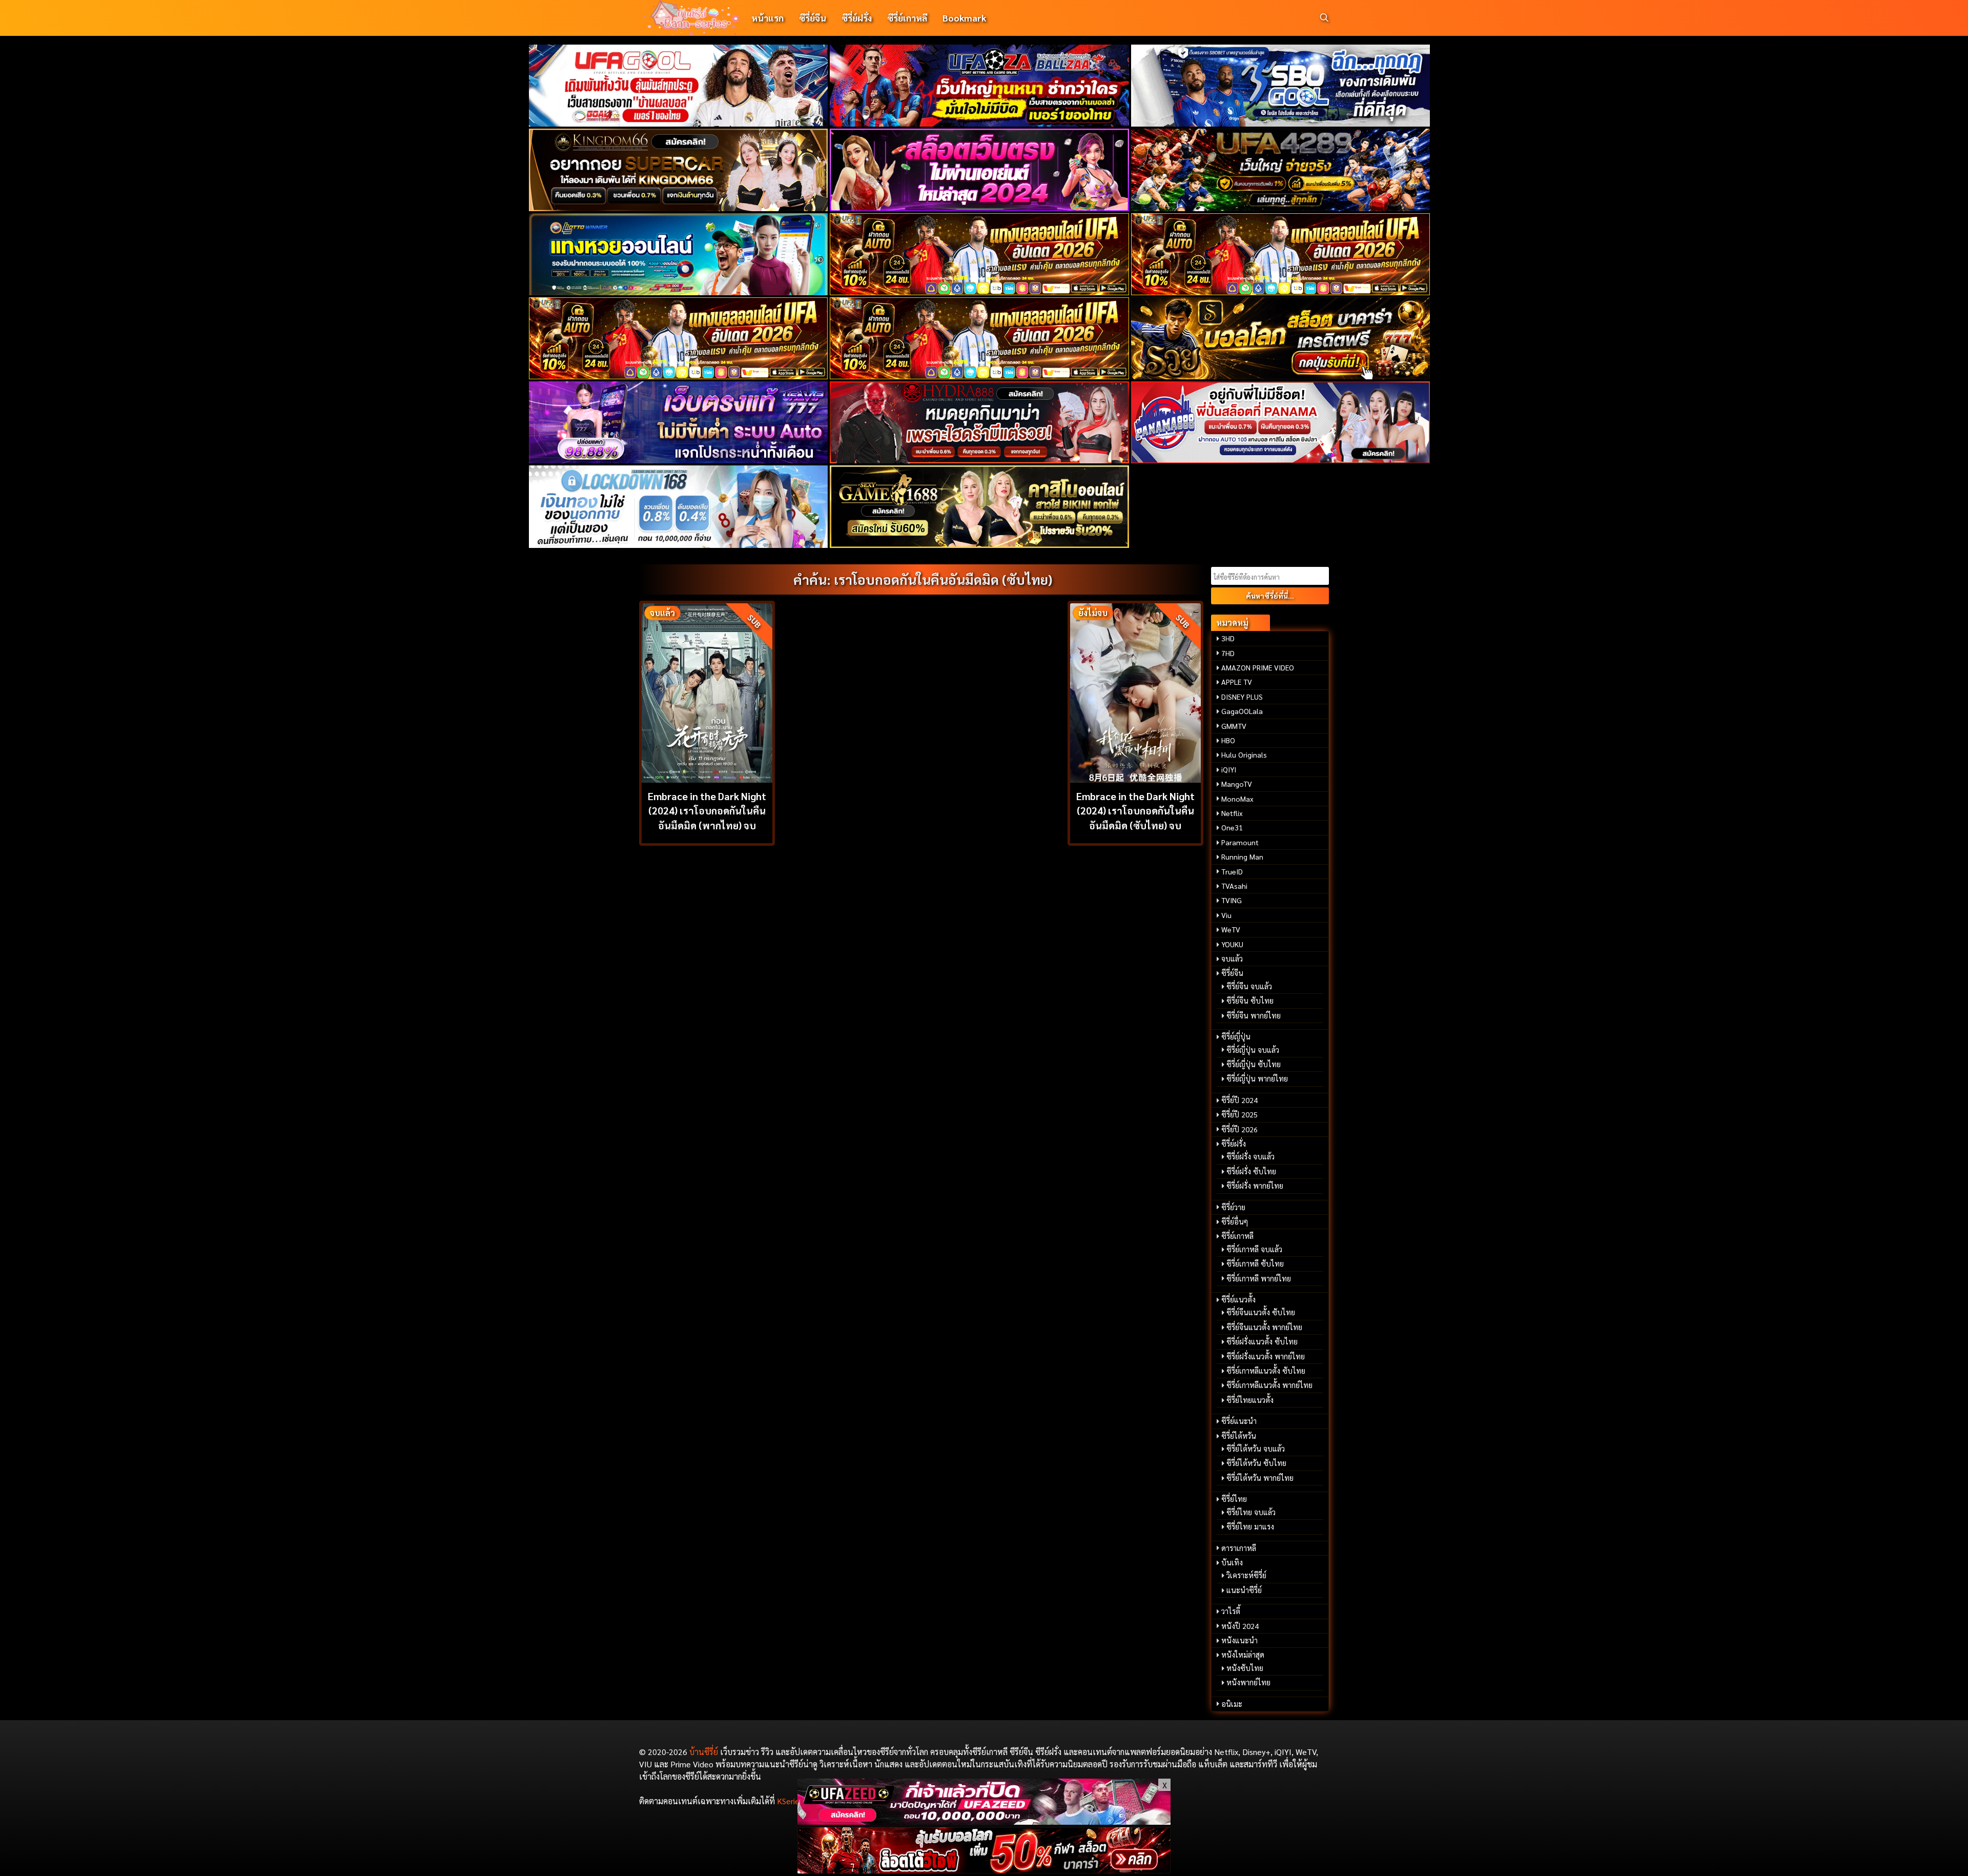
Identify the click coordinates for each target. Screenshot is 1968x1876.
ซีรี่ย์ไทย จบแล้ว (1251, 1512)
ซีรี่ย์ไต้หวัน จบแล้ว (1256, 1449)
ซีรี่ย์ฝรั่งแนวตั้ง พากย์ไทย (1266, 1356)
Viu (1226, 915)
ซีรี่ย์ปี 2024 (1239, 1100)
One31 (1232, 827)
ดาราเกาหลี (1239, 1548)
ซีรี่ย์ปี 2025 (1239, 1114)
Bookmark (964, 18)
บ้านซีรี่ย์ (704, 1752)
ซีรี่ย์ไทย (1234, 1499)
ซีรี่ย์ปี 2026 (1239, 1129)
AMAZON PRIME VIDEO (1258, 667)
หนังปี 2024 (1240, 1626)
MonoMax (1237, 799)
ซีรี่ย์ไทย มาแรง (1250, 1526)
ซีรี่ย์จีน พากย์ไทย (1254, 1015)
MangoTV (1237, 784)
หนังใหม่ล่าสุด (1243, 1655)
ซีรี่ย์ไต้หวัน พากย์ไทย (1260, 1478)
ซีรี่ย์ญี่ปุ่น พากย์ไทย (1257, 1078)
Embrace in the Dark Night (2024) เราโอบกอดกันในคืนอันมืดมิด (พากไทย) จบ (707, 811)
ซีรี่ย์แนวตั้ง (1238, 1299)
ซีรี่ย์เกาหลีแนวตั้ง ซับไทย (1266, 1371)
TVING (1232, 900)
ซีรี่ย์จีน (813, 18)
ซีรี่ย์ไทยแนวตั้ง (1250, 1400)
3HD (1228, 638)
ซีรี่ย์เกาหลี (907, 18)
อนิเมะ (1232, 1704)
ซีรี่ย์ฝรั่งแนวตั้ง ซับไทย (1262, 1341)
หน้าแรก (767, 18)
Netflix (1232, 813)
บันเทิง (1232, 1562)
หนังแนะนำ (1239, 1640)
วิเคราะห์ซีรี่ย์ (1246, 1575)
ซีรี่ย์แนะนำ (1239, 1421)
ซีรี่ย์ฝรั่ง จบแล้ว (1250, 1156)
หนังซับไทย (1245, 1668)
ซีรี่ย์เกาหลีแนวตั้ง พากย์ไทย (1269, 1385)
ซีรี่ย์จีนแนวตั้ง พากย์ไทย (1264, 1327)
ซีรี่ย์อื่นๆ (1235, 1221)
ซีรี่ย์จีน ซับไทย (1250, 1001)
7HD (1228, 653)
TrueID (1232, 871)
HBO (1228, 740)
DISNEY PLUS (1242, 697)
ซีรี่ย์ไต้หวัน (1239, 1436)
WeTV (1231, 929)
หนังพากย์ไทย (1248, 1682)
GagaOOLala (1242, 711)
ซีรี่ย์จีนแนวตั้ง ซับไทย (1261, 1312)
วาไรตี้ (1231, 1611)
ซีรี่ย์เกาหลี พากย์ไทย (1259, 1278)
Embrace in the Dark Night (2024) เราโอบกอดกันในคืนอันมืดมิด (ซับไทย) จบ (1135, 811)
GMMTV (1234, 726)
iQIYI (1229, 769)
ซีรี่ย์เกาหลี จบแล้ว (1254, 1249)
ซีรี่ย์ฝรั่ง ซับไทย (1251, 1171)
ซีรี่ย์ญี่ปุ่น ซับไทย (1254, 1064)
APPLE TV (1237, 682)
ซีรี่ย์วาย (1233, 1207)
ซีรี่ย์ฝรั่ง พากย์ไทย (1255, 1186)
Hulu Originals (1244, 755)
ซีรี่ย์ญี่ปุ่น (1236, 1036)
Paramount (1240, 842)
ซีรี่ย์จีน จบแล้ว (1249, 986)
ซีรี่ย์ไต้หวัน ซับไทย (1256, 1463)
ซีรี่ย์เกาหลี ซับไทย (1255, 1263)
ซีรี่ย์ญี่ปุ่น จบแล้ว (1253, 1050)
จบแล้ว (1232, 959)
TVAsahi (1234, 886)
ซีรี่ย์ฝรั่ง (857, 18)
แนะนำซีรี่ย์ (1244, 1590)
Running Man (1242, 857)
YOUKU (1232, 944)
